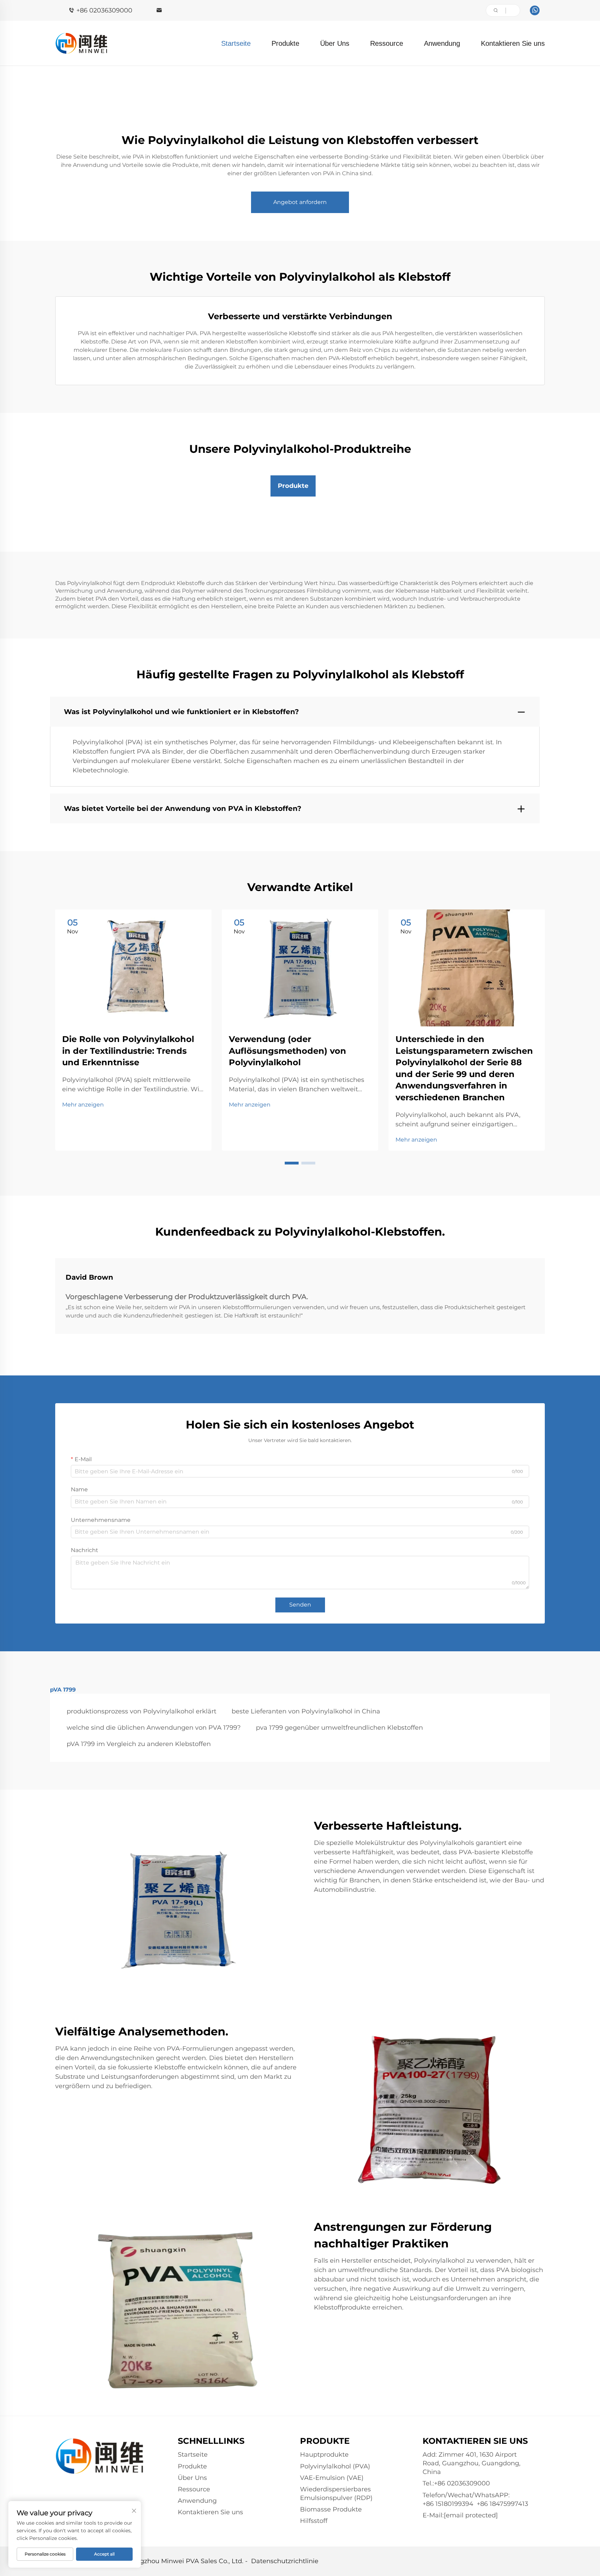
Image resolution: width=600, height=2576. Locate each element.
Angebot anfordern (300, 202)
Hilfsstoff (314, 2521)
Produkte (285, 43)
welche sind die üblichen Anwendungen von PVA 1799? (154, 1728)
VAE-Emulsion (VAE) (332, 2478)
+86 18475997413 (502, 2504)
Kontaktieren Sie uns (513, 43)
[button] (292, 1163)
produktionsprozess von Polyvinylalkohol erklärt (141, 1711)
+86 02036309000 (104, 10)
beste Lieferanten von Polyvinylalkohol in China (306, 1711)
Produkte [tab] (293, 486)
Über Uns (335, 43)
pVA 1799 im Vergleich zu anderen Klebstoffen (139, 1744)
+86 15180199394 (448, 2504)
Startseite (236, 43)
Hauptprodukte (324, 2455)
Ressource (387, 43)
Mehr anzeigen (83, 1105)
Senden (300, 1605)
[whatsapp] (535, 10)
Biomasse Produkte (331, 2509)
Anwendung (442, 43)
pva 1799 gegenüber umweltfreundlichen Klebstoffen (339, 1728)
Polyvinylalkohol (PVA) (335, 2466)
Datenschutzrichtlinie (285, 2561)
